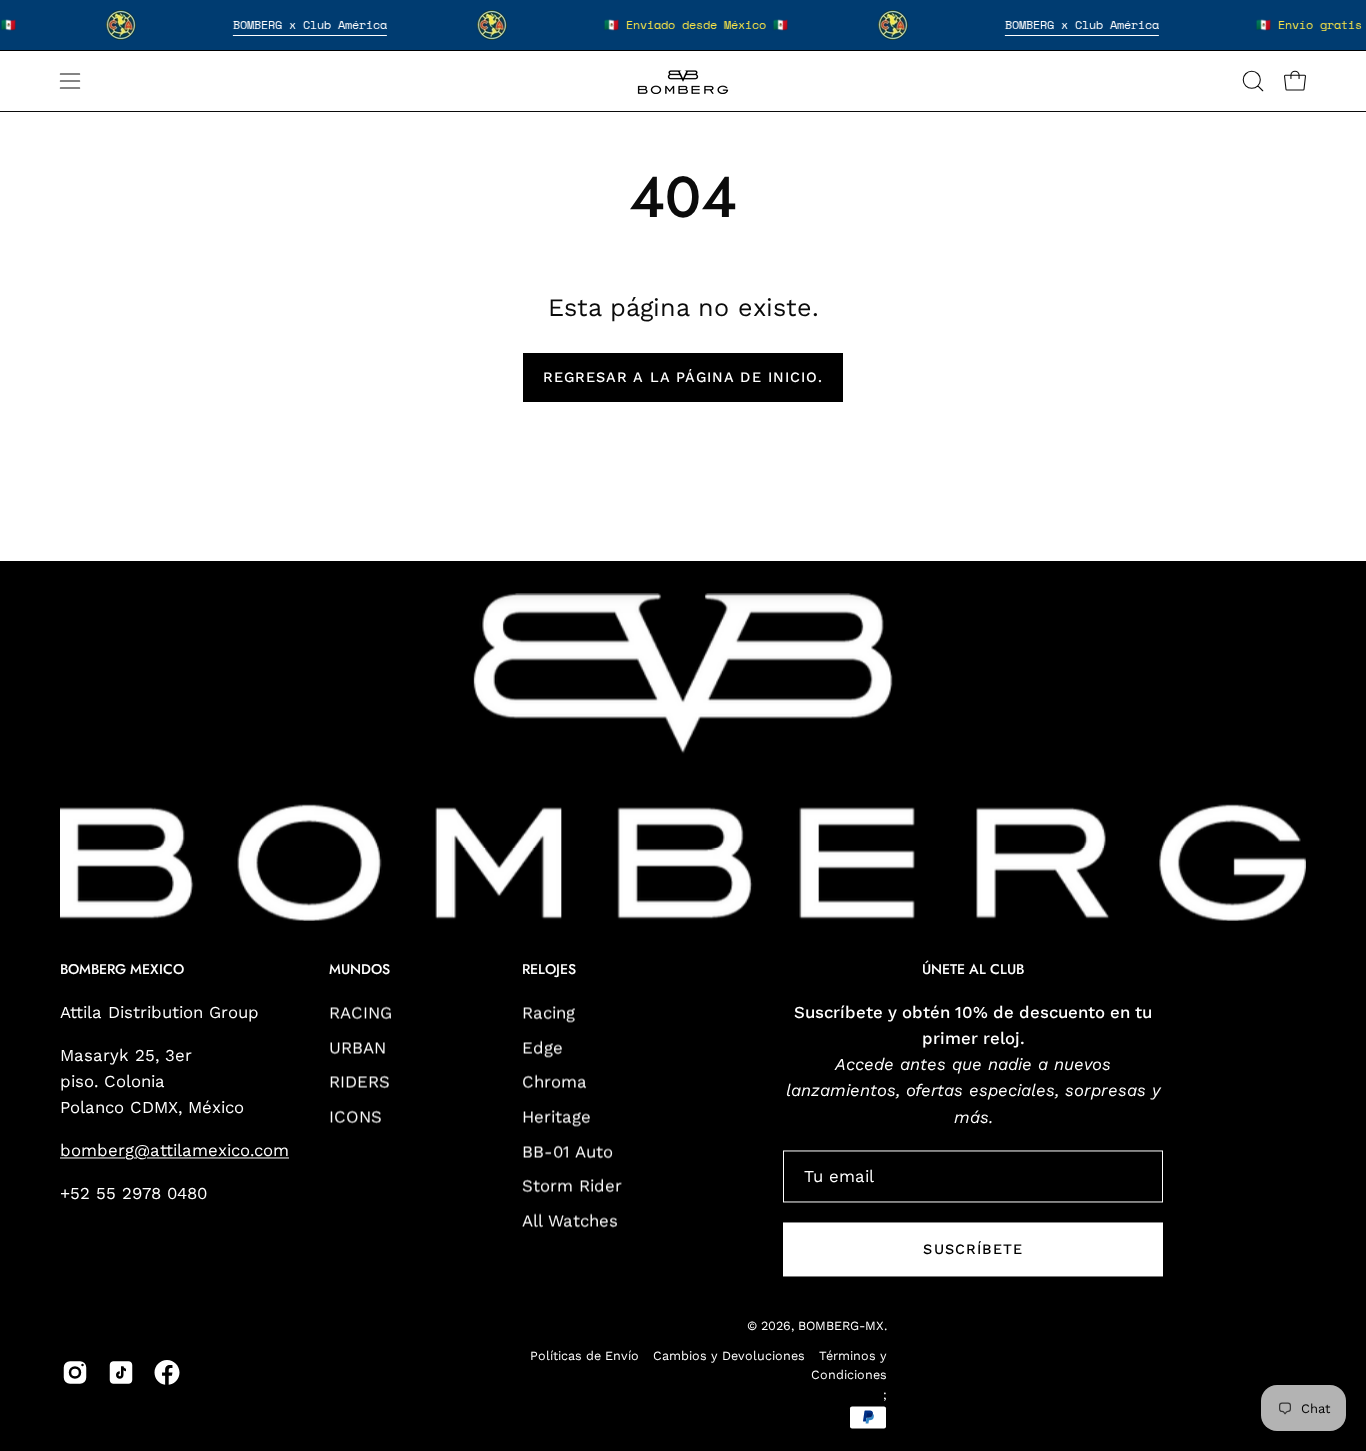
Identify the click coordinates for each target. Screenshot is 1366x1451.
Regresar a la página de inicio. (683, 377)
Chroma (554, 1082)
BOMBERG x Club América (310, 24)
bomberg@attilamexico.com (174, 1151)
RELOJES (549, 971)
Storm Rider (572, 1185)
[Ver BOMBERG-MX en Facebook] (167, 1373)
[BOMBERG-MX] (683, 81)
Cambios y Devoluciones (729, 1355)
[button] (1253, 81)
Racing (548, 1012)
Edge (542, 1047)
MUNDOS (359, 971)
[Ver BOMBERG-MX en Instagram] (75, 1373)
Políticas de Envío (584, 1355)
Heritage (556, 1116)
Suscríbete (973, 1249)
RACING (360, 1012)
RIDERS (359, 1082)
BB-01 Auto (567, 1151)
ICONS (355, 1116)
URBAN (357, 1047)
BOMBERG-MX (841, 1325)
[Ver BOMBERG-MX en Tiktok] (121, 1373)
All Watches (570, 1220)
